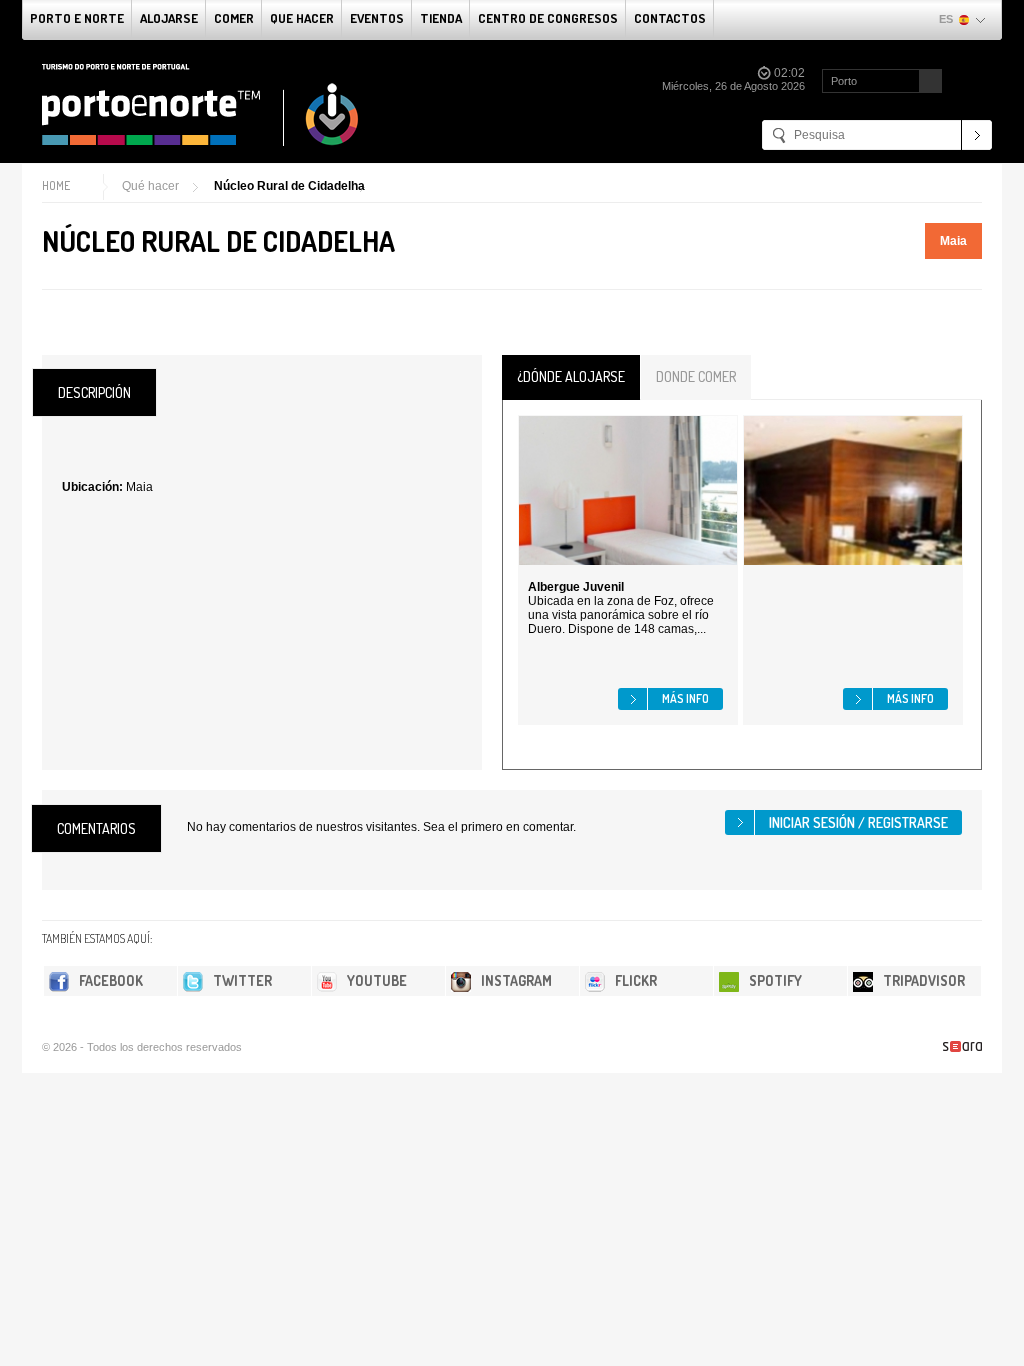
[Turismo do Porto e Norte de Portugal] (201, 105)
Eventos (377, 18)
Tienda (441, 18)
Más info (685, 698)
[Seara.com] (962, 1046)
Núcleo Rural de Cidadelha (289, 186)
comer (234, 18)
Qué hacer (150, 186)
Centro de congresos (548, 18)
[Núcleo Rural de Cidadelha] (50, 326)
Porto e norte (77, 18)
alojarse (169, 18)
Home (56, 185)
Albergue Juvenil (576, 587)
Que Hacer (302, 18)
